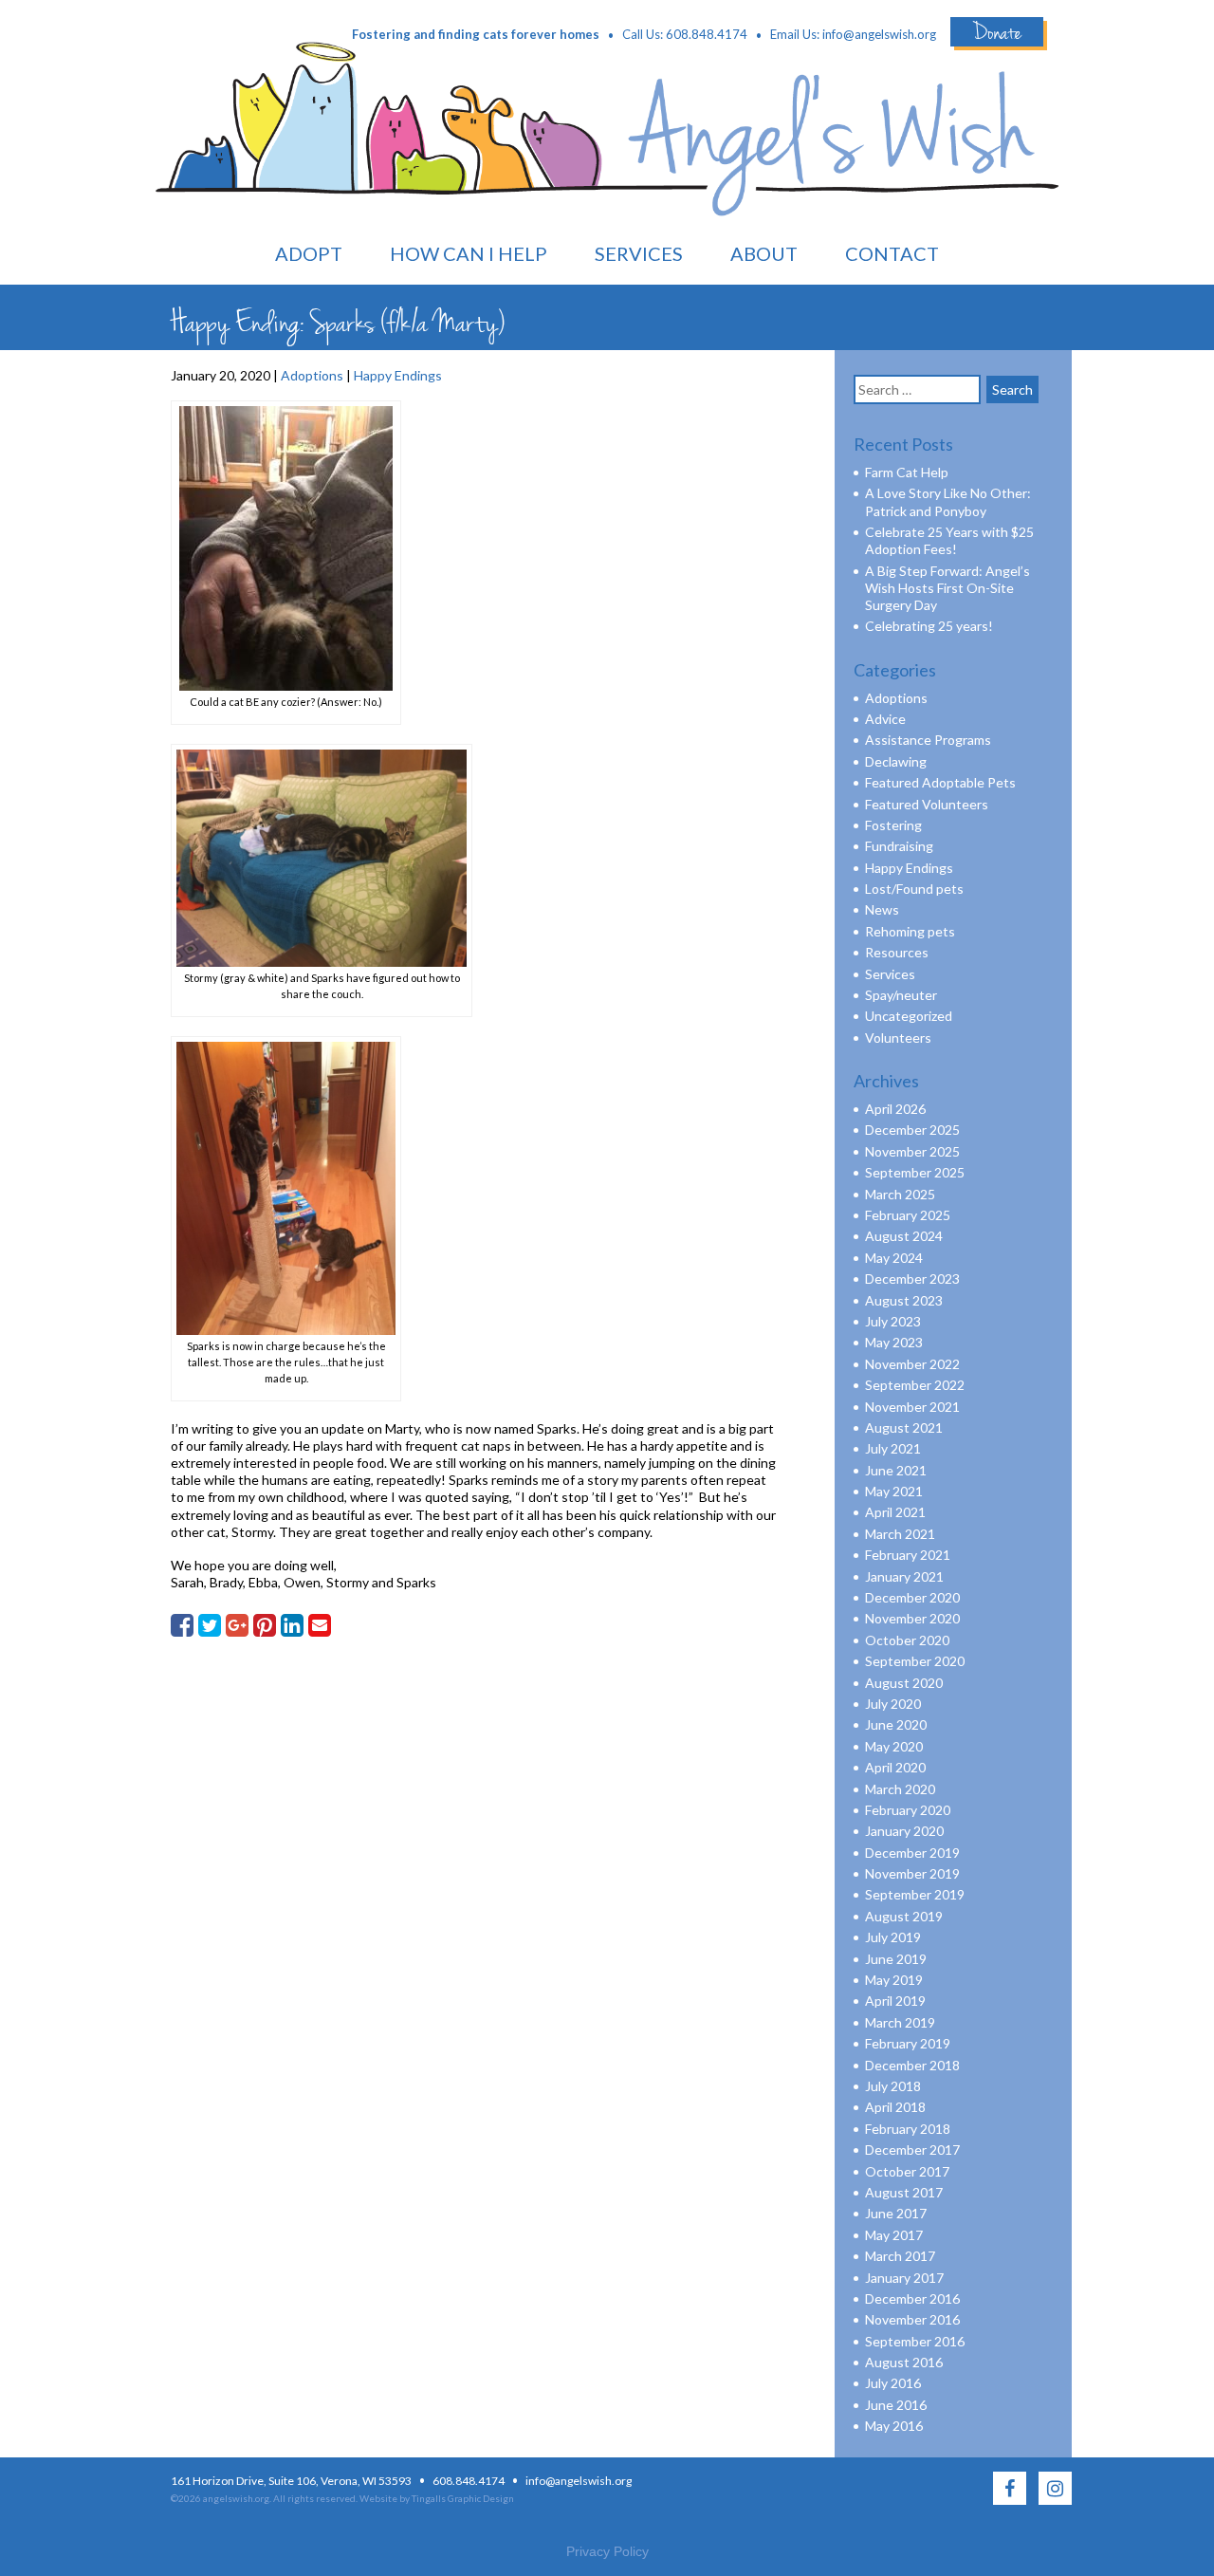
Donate (997, 32)
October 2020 (907, 1640)
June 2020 (896, 1724)
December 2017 (912, 2150)
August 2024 (904, 1236)
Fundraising (899, 846)
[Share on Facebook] (182, 1625)
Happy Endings (398, 375)
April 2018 (895, 2107)
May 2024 (894, 1258)
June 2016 (896, 2405)
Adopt (309, 253)
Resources (897, 952)
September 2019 (915, 1894)
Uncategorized (909, 1016)
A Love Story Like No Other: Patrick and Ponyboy (948, 501)
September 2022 (915, 1385)
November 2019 (912, 1873)
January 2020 (904, 1831)
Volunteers (898, 1038)
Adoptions (312, 375)
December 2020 (912, 1597)
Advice (885, 719)
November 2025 (912, 1151)
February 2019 (908, 2043)
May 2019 (894, 1980)
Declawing (896, 761)
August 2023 (904, 1300)
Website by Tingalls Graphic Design (437, 2498)
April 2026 (895, 1109)
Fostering (893, 825)
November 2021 (912, 1407)
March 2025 (900, 1194)
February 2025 (908, 1215)
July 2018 (893, 2086)
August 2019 (904, 1916)
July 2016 (893, 2383)
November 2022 (912, 1364)
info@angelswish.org (879, 34)
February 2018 (908, 2129)
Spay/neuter (901, 995)
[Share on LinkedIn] (292, 1625)
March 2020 (900, 1789)
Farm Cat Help (907, 472)
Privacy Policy (607, 2551)
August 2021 (904, 1427)
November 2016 (912, 2319)
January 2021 (904, 1576)
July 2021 (893, 1448)
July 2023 (893, 1321)
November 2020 (912, 1618)
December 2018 (912, 2065)
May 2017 (894, 2235)
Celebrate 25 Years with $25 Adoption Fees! (949, 540)
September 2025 (915, 1172)
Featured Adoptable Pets (940, 782)
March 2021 (900, 1534)
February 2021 (908, 1555)
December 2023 (912, 1279)
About (764, 253)
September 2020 (915, 1661)
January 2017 (904, 2278)
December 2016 (912, 2298)
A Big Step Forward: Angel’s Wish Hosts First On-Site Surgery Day (947, 588)
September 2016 (915, 2341)
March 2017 (900, 2256)
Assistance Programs (928, 740)
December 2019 (912, 1853)
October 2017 (907, 2171)
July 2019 (893, 1937)
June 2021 (896, 1470)
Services (639, 253)
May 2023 (894, 1342)
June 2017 (896, 2213)
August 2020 (904, 1683)
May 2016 (894, 2426)
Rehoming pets (910, 931)
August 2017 (904, 2192)
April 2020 (895, 1767)
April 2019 (895, 2001)
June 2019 (896, 1959)
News (882, 909)
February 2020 (908, 1810)
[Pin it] (265, 1625)
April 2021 (895, 1512)
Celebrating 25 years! (929, 626)
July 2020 (893, 1704)
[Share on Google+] (237, 1625)
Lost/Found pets (914, 889)
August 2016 (904, 2362)
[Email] (320, 1625)
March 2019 (900, 2022)
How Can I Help (469, 253)
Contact (892, 253)
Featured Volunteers (927, 804)
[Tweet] (210, 1625)
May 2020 (894, 1746)
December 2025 (912, 1130)
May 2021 (894, 1491)
